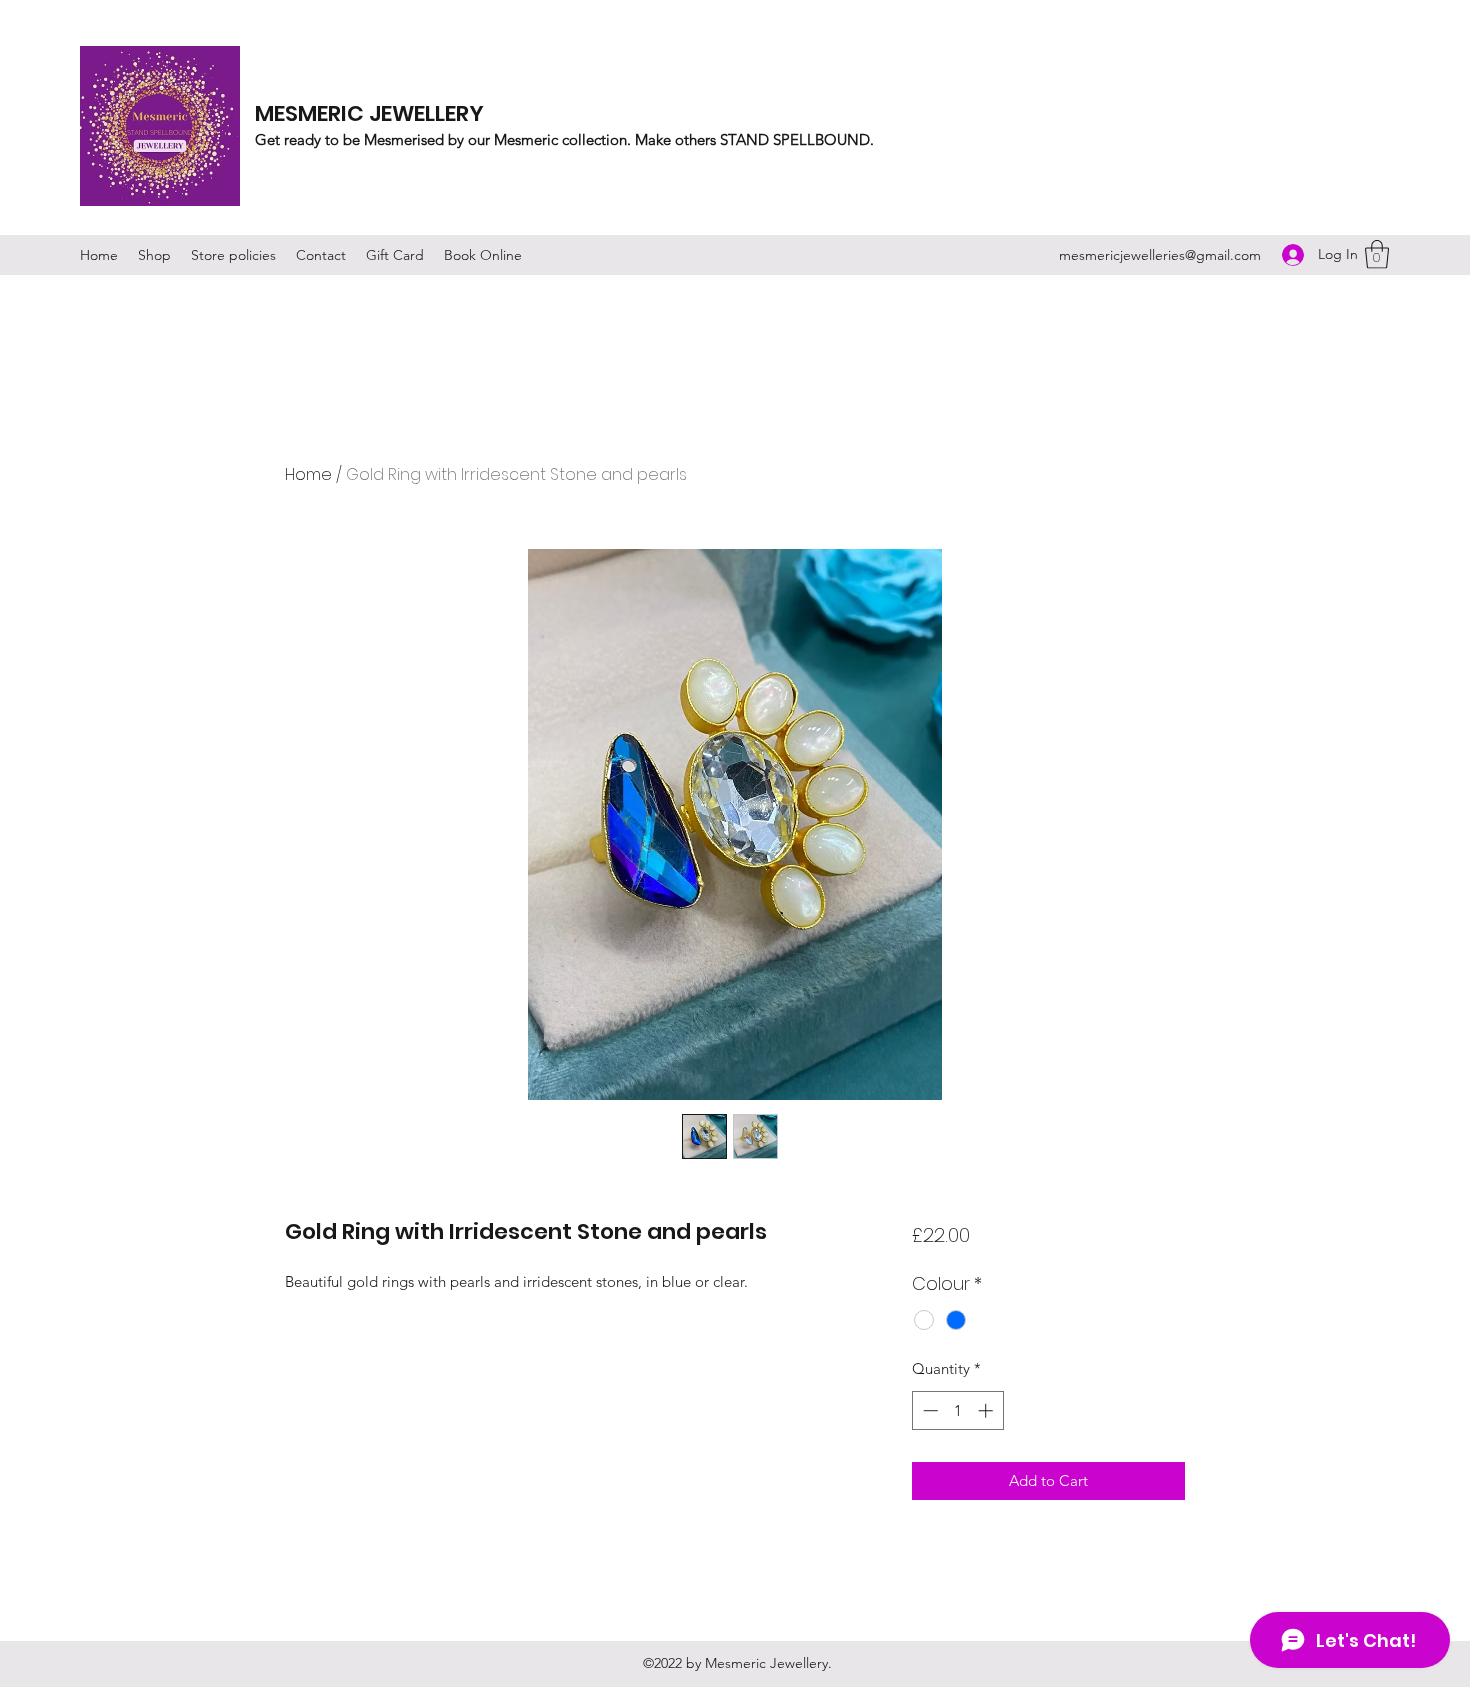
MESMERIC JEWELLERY (369, 113)
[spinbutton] (957, 1410)
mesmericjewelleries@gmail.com (1160, 255)
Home (308, 474)
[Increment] (987, 1410)
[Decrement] (928, 1410)
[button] (1377, 254)
